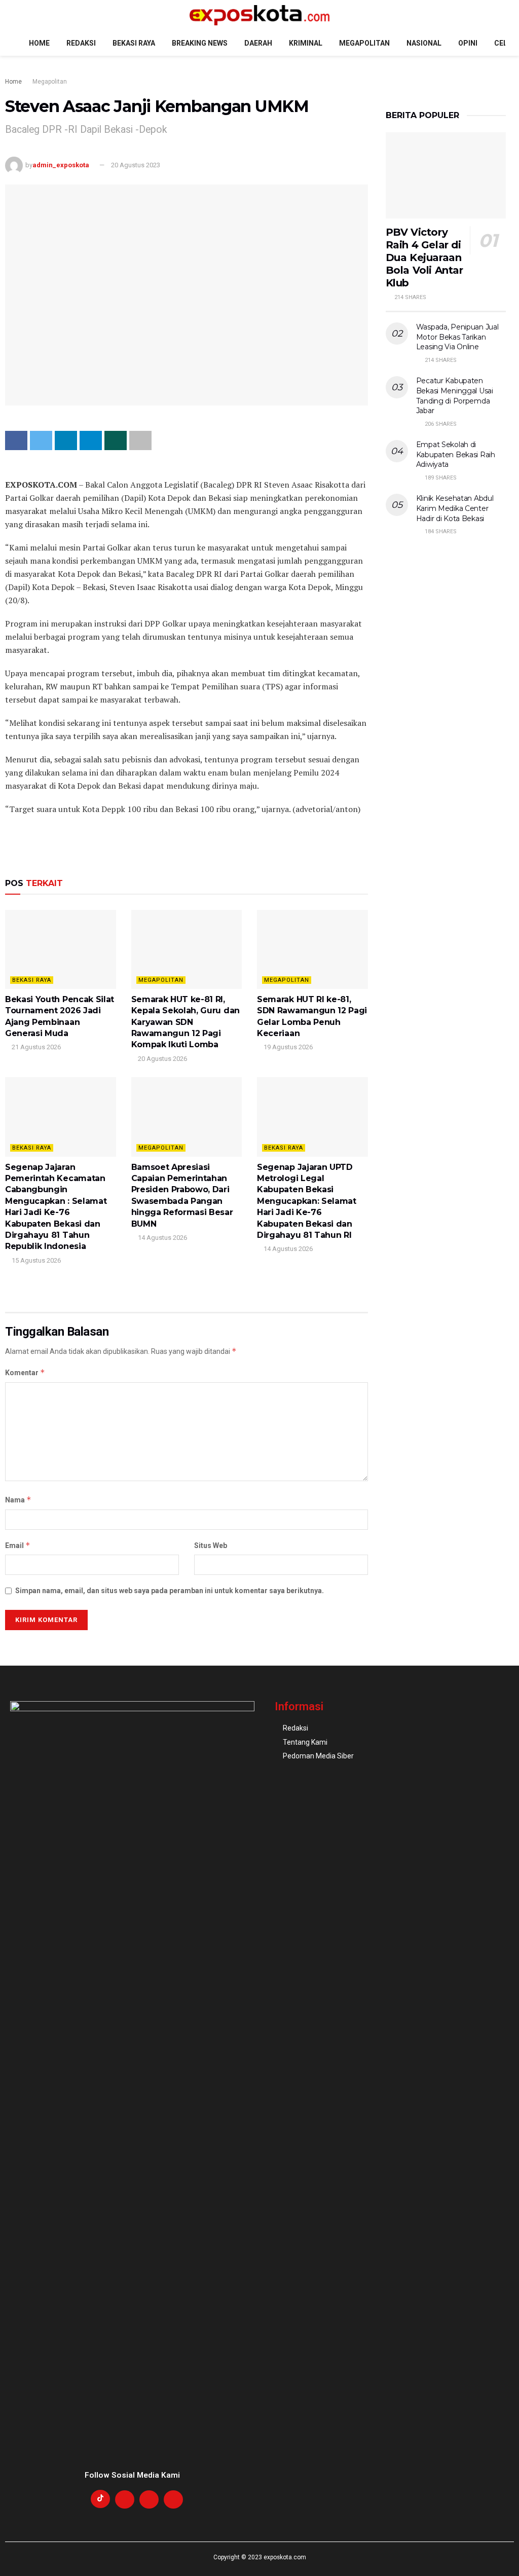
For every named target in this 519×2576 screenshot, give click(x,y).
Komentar (25, 1372)
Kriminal (306, 43)
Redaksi (81, 43)
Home (39, 43)
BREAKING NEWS (200, 43)
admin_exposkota (61, 165)
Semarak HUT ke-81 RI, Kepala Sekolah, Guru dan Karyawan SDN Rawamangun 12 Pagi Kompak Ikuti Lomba (186, 1022)
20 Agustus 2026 (162, 1059)
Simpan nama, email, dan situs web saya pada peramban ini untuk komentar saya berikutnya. (170, 1591)
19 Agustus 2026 (287, 1047)
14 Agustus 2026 (162, 1238)
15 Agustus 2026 (35, 1260)
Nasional (424, 43)
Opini (468, 43)
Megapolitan (364, 43)
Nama (18, 1500)
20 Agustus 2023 (136, 165)
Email (18, 1545)
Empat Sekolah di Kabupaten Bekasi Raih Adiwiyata (456, 454)
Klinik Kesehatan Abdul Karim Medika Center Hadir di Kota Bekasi (455, 508)
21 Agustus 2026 (35, 1047)
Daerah (258, 43)
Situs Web (211, 1545)
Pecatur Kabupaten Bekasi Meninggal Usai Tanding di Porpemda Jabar (455, 396)
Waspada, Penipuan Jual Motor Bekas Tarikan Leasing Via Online (457, 337)
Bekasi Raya (134, 43)
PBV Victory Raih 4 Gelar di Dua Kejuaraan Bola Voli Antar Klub (424, 257)
